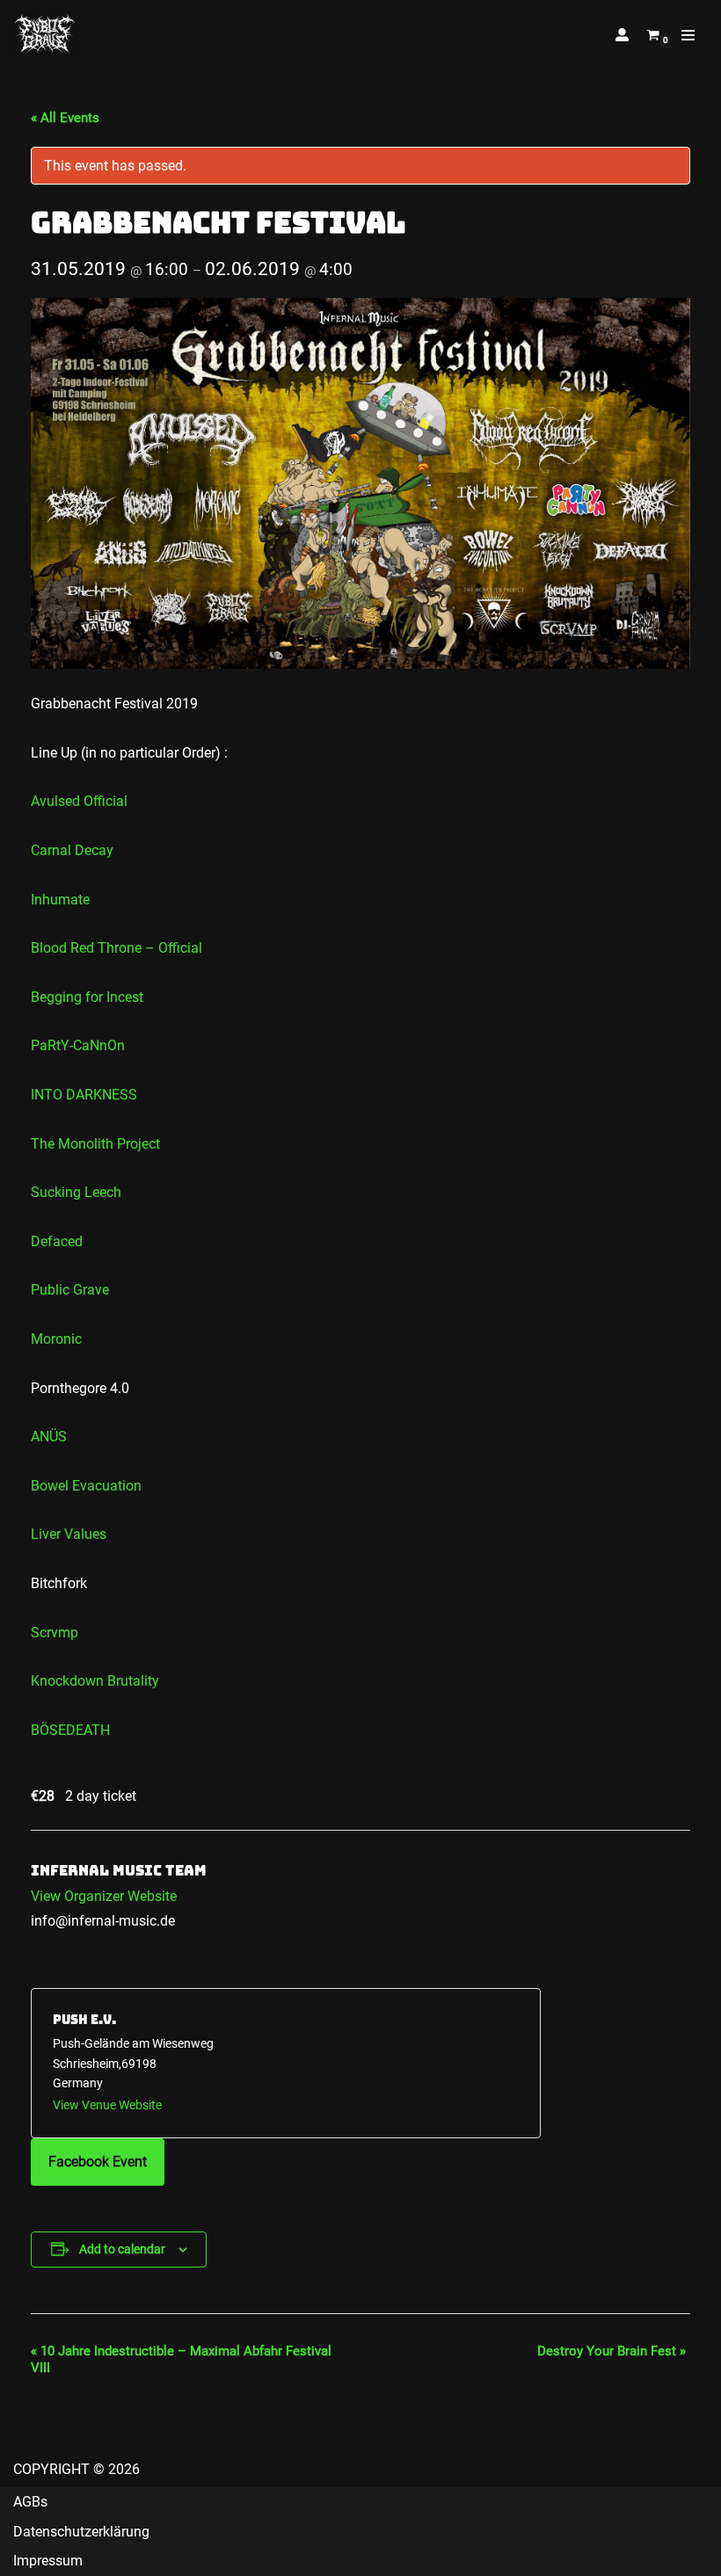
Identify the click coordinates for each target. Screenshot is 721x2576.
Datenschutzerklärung (81, 2532)
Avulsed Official (79, 801)
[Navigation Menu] (688, 35)
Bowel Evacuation (86, 1486)
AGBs (30, 2502)
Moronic (56, 1339)
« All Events (65, 118)
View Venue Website (107, 2105)
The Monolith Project (95, 1144)
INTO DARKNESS (84, 1095)
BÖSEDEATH (70, 1730)
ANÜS (49, 1437)
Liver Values (69, 1534)
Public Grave (70, 1290)
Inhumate (60, 900)
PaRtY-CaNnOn (78, 1045)
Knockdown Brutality (95, 1681)
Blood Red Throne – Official (117, 948)
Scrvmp (55, 1633)
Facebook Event (98, 2162)
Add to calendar (122, 2249)
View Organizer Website (104, 1896)
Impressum (48, 2561)
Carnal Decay (72, 850)
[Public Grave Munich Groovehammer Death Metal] (45, 35)
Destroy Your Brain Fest (612, 2351)
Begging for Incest (87, 997)
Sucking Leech (76, 1192)
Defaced (57, 1241)
